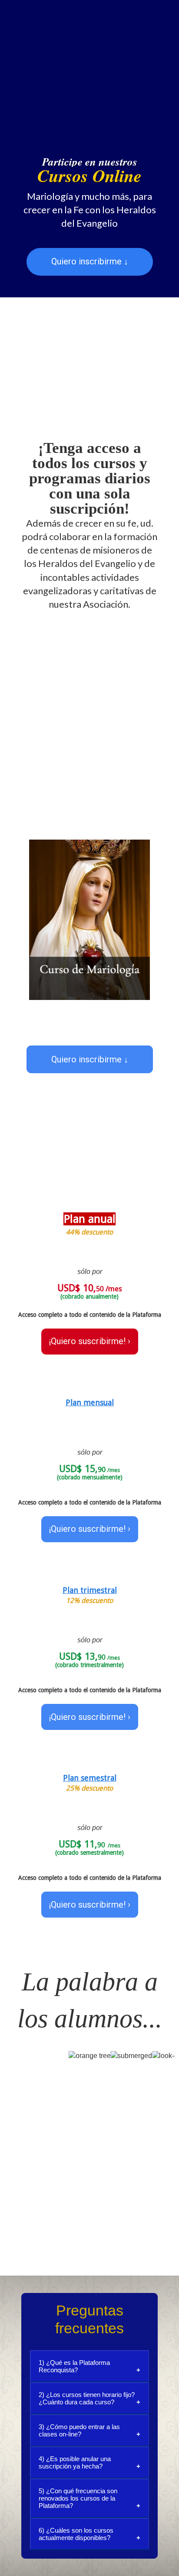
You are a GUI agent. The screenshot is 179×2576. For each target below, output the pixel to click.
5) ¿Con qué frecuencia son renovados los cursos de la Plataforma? (78, 2498)
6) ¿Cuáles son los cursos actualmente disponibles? (76, 2534)
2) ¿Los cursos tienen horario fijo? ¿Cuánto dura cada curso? (87, 2398)
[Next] (162, 920)
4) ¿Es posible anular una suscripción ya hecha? (75, 2462)
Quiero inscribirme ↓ (90, 261)
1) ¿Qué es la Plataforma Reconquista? (74, 2366)
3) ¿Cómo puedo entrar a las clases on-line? (79, 2430)
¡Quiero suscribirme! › (89, 1341)
